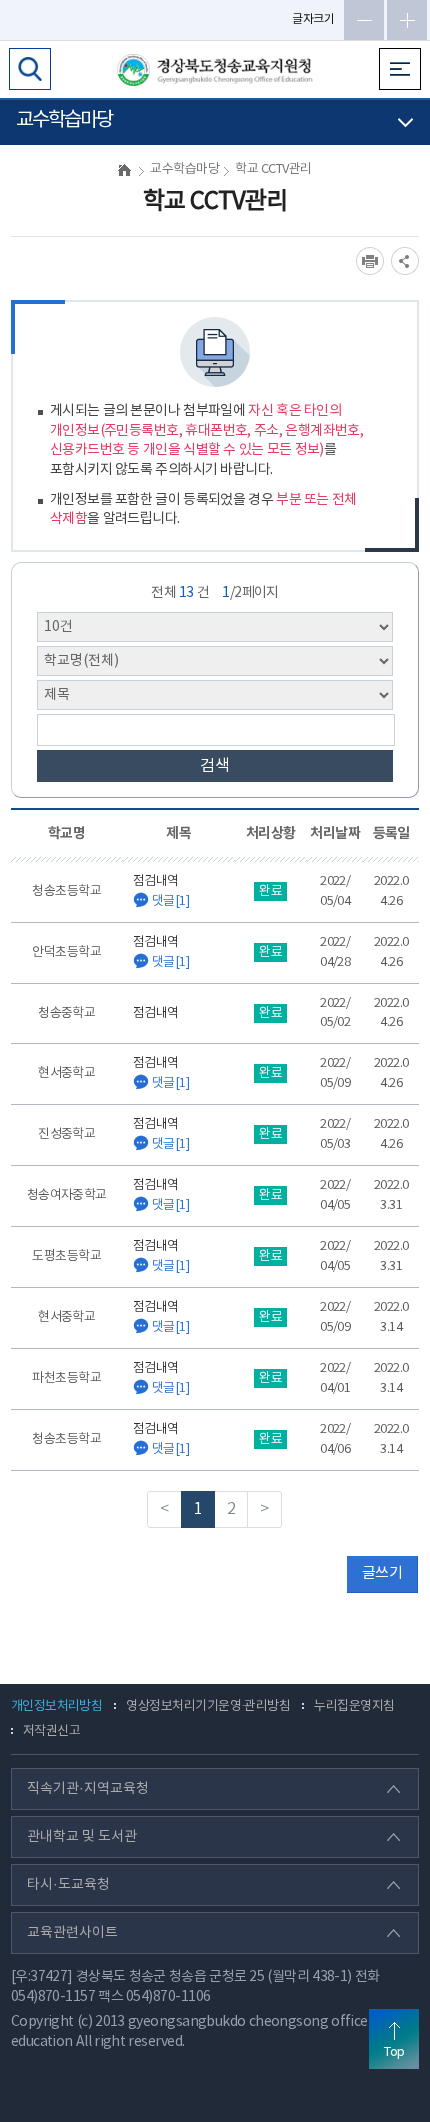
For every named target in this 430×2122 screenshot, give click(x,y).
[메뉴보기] (400, 69)
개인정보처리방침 (57, 1706)
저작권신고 (51, 1731)
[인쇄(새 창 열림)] (370, 261)
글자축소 (364, 20)
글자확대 (407, 20)
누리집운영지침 (354, 1706)
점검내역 (161, 892)
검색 (215, 766)
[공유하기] (405, 261)
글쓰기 (382, 1573)
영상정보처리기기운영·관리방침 (208, 1706)
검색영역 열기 (30, 69)
